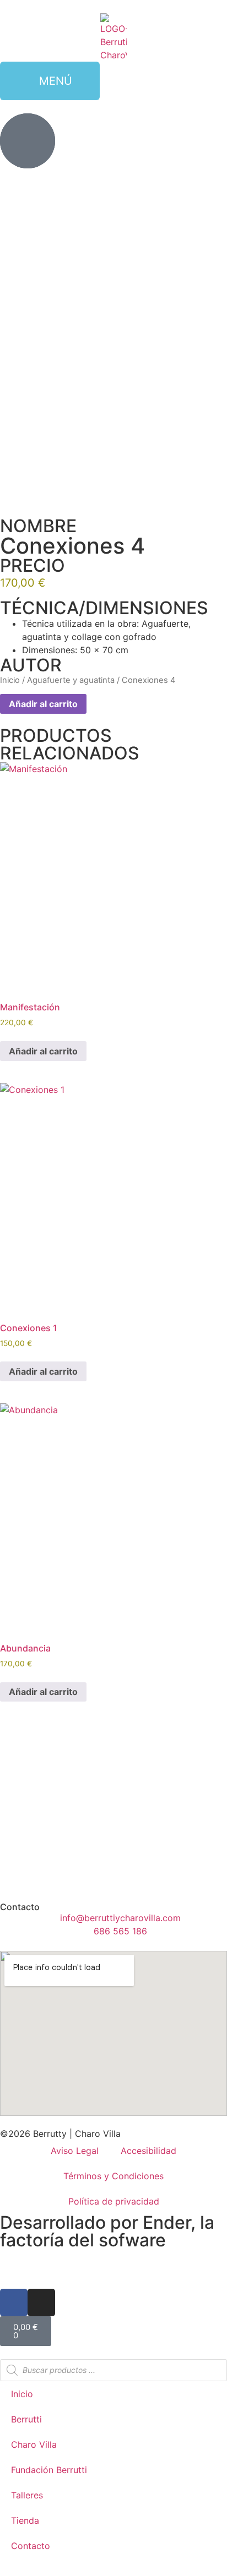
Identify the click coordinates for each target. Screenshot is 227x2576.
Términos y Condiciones (113, 2176)
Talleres (27, 2495)
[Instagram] (41, 2302)
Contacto (31, 2546)
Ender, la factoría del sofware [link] (107, 2231)
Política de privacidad (114, 2201)
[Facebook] (14, 2302)
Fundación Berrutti (49, 2470)
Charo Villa (34, 2444)
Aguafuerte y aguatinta (71, 680)
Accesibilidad (148, 2151)
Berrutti (26, 2419)
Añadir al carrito (43, 704)
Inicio (10, 680)
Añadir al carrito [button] (43, 1051)
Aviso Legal (75, 2151)
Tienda (25, 2520)
